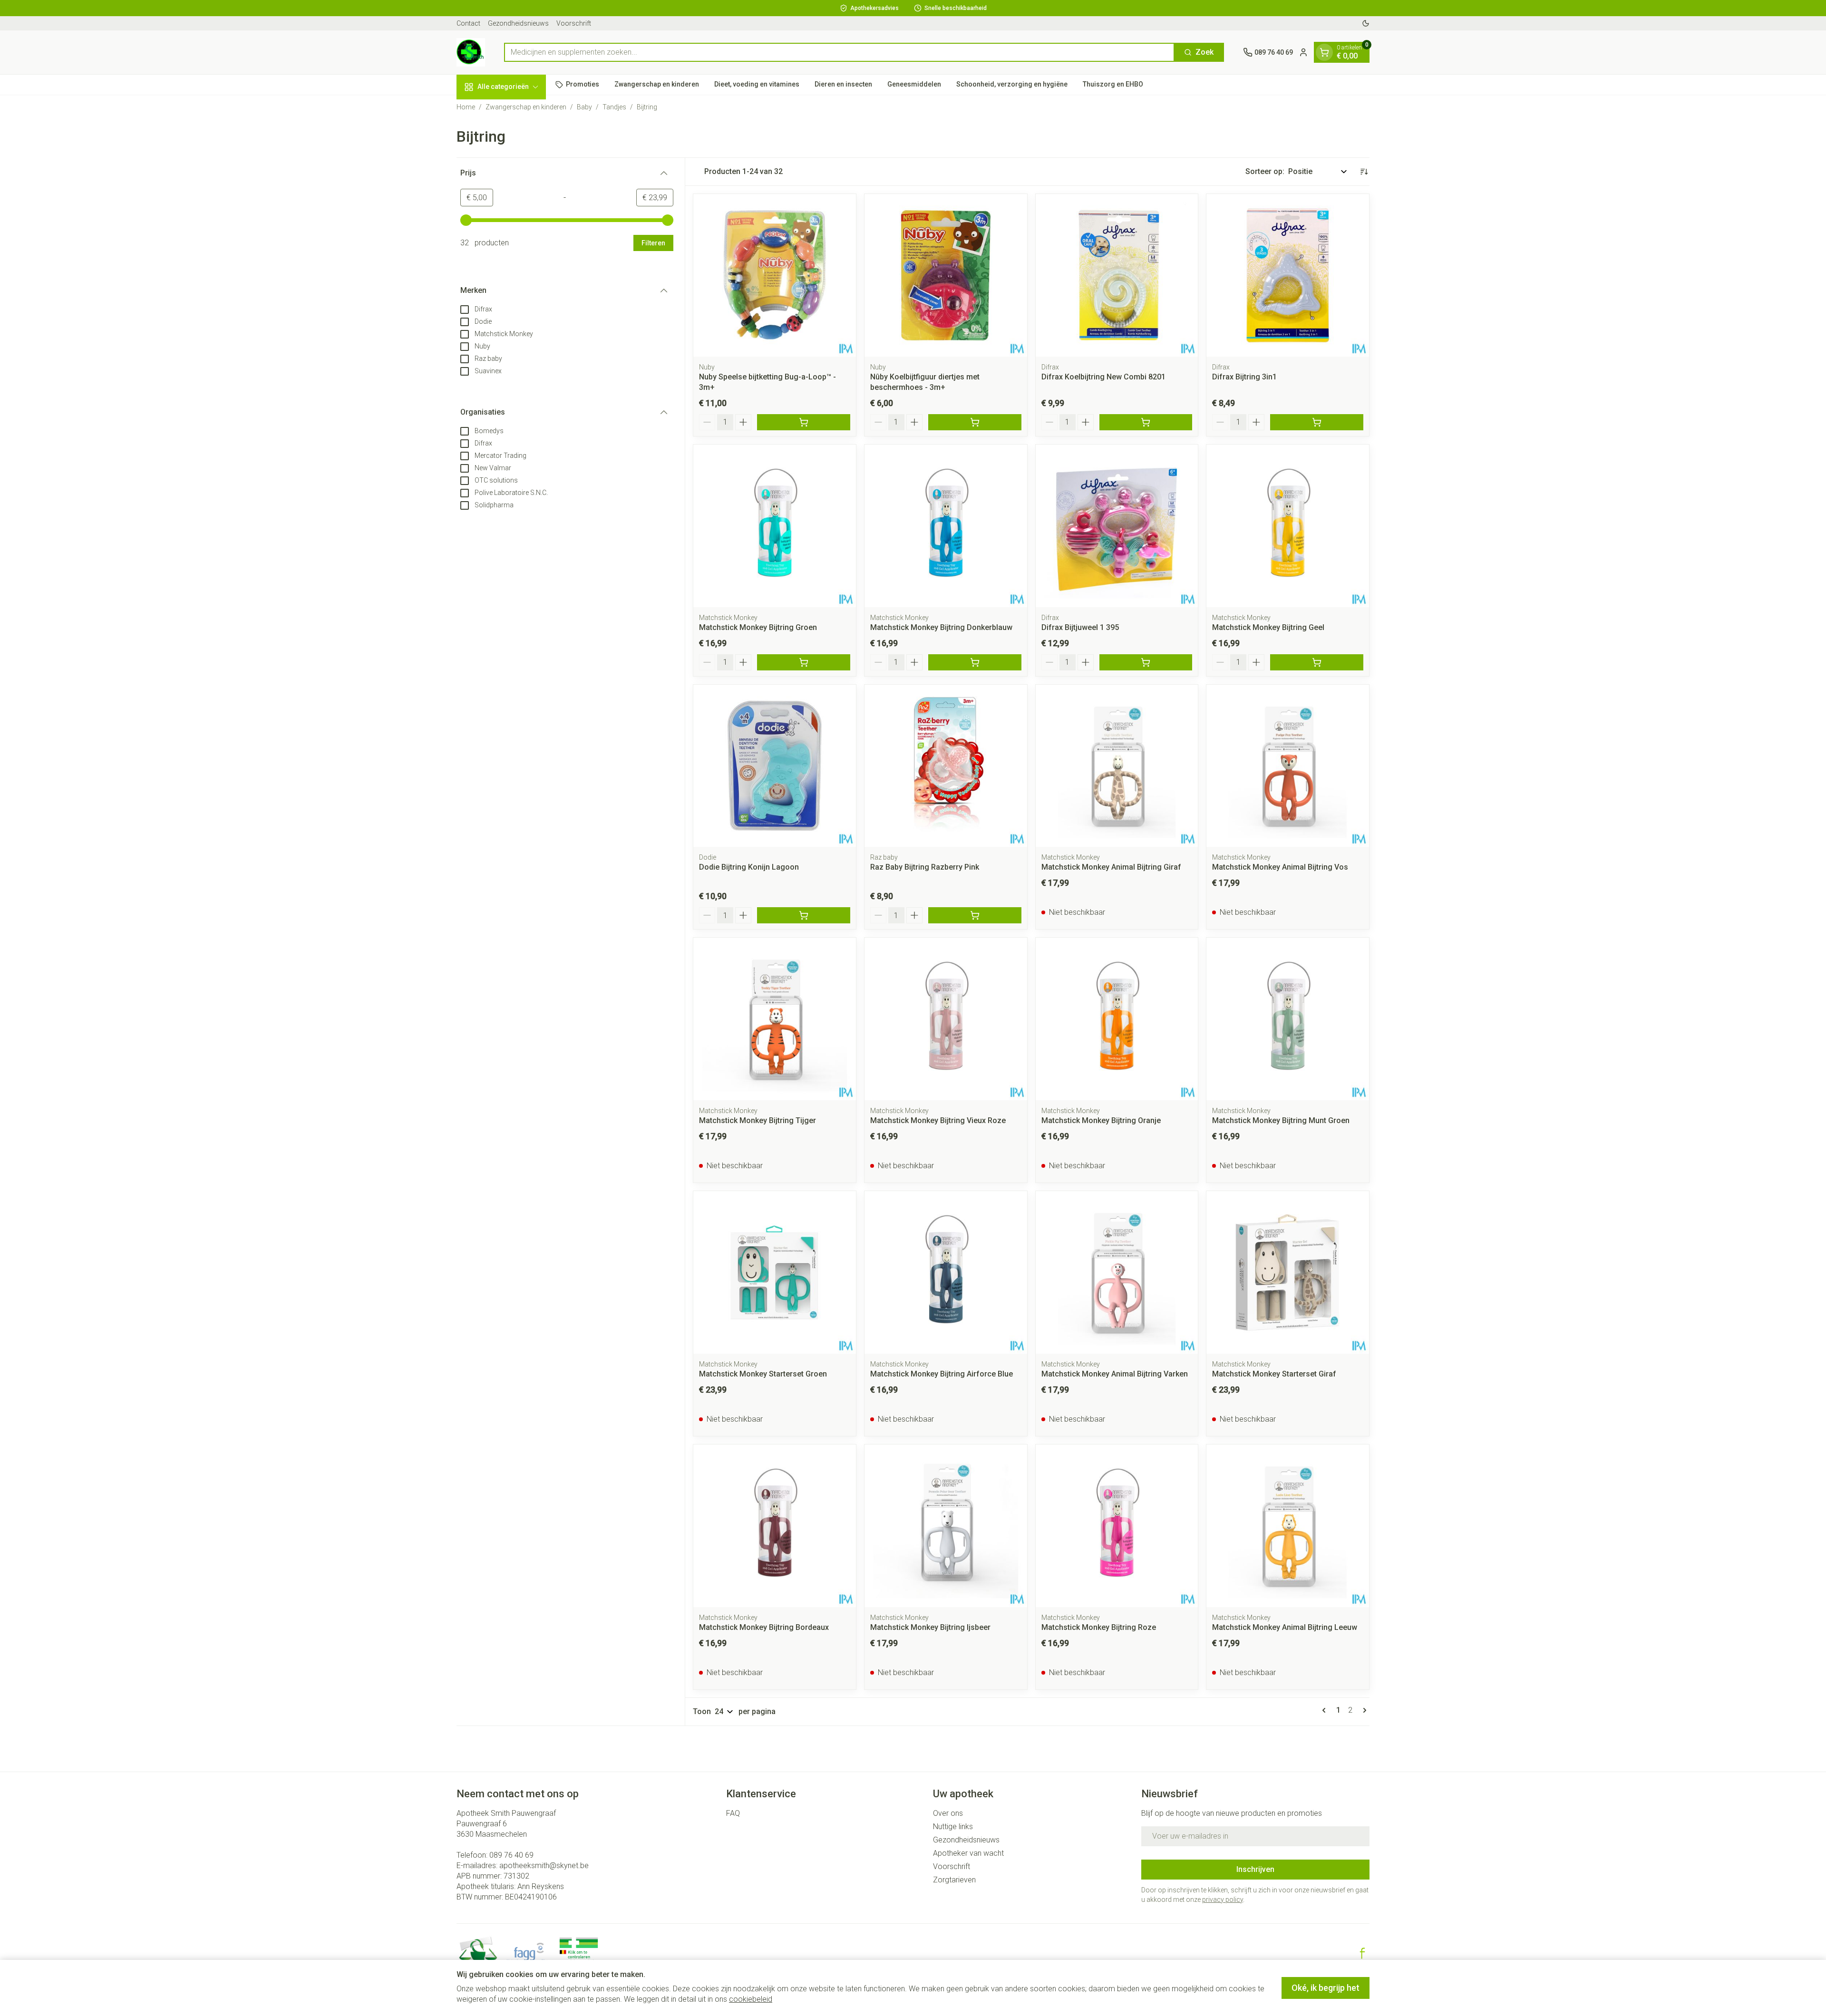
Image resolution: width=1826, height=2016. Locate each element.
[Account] (1303, 52)
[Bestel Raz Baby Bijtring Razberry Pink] (975, 915)
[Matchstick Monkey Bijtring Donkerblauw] (946, 526)
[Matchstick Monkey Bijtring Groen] (775, 526)
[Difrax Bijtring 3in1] (1288, 275)
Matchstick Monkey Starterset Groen (763, 1374)
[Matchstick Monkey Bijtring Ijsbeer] (946, 1526)
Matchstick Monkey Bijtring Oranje (1101, 1120)
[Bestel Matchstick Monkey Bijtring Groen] (804, 662)
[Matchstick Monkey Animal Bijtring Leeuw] (1288, 1526)
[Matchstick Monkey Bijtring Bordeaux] (775, 1526)
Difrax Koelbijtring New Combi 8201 (1103, 377)
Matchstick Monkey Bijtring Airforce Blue (942, 1374)
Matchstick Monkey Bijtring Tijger (758, 1120)
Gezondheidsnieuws (518, 23)
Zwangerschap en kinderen (657, 84)
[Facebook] (1362, 1953)
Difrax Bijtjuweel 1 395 (1080, 627)
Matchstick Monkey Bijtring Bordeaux (764, 1627)
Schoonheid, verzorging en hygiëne (1012, 84)
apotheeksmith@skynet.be (544, 1866)
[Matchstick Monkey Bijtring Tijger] (775, 1019)
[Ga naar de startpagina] (471, 52)
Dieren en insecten (843, 84)
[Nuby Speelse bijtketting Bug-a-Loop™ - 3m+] (775, 275)
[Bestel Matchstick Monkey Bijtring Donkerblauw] (975, 662)
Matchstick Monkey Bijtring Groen (758, 627)
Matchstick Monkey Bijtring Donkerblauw (941, 627)
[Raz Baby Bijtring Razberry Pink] (946, 766)
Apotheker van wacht (968, 1853)
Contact (468, 23)
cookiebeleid (751, 1999)
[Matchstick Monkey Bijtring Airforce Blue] (946, 1272)
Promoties (583, 84)
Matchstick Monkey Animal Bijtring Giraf (1111, 867)
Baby (584, 107)
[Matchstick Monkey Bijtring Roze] (1117, 1526)
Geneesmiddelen (914, 84)
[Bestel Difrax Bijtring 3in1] (1317, 422)
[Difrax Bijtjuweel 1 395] (1117, 526)
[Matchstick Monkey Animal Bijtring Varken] (1117, 1272)
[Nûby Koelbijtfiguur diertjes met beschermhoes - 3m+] (946, 275)
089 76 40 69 (511, 1855)
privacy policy (1223, 1900)
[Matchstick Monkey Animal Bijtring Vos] (1288, 766)
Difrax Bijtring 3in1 (1244, 377)
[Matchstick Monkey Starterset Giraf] (1288, 1272)
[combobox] (839, 52)
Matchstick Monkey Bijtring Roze (1099, 1627)
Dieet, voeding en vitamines (757, 84)
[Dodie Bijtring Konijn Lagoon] (775, 766)
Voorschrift (574, 23)
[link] (1326, 1710)
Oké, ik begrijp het (1326, 1988)
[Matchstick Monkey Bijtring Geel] (1288, 526)
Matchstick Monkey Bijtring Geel (1268, 627)
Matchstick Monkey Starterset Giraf (1274, 1374)
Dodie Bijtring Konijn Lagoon (749, 867)
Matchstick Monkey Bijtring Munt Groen (1281, 1120)
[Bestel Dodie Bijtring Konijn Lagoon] (804, 915)
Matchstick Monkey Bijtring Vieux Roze (938, 1120)
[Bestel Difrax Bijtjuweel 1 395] (1146, 662)
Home (466, 107)
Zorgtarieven (954, 1880)
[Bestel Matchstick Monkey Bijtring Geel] (1317, 662)
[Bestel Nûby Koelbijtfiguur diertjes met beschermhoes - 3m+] (975, 422)
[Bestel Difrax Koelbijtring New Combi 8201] (1146, 422)
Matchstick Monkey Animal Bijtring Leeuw (1285, 1627)
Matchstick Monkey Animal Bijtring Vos (1280, 867)
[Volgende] (1363, 1710)
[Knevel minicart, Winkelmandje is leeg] (1324, 52)
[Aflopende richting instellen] (1364, 172)
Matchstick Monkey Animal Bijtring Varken (1115, 1374)
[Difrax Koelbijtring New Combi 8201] (1117, 275)
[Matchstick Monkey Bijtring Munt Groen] (1288, 1019)
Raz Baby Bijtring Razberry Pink (925, 867)
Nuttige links (953, 1827)
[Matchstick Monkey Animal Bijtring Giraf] (1117, 766)
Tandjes (614, 107)
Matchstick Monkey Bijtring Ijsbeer (930, 1627)
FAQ (733, 1813)
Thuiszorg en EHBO (1113, 84)
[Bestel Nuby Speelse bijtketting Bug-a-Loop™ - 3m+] (804, 422)
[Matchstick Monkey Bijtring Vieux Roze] (946, 1019)
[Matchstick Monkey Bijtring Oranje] (1117, 1019)
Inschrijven (1255, 1869)
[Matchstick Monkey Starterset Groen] (775, 1272)
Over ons (948, 1813)
